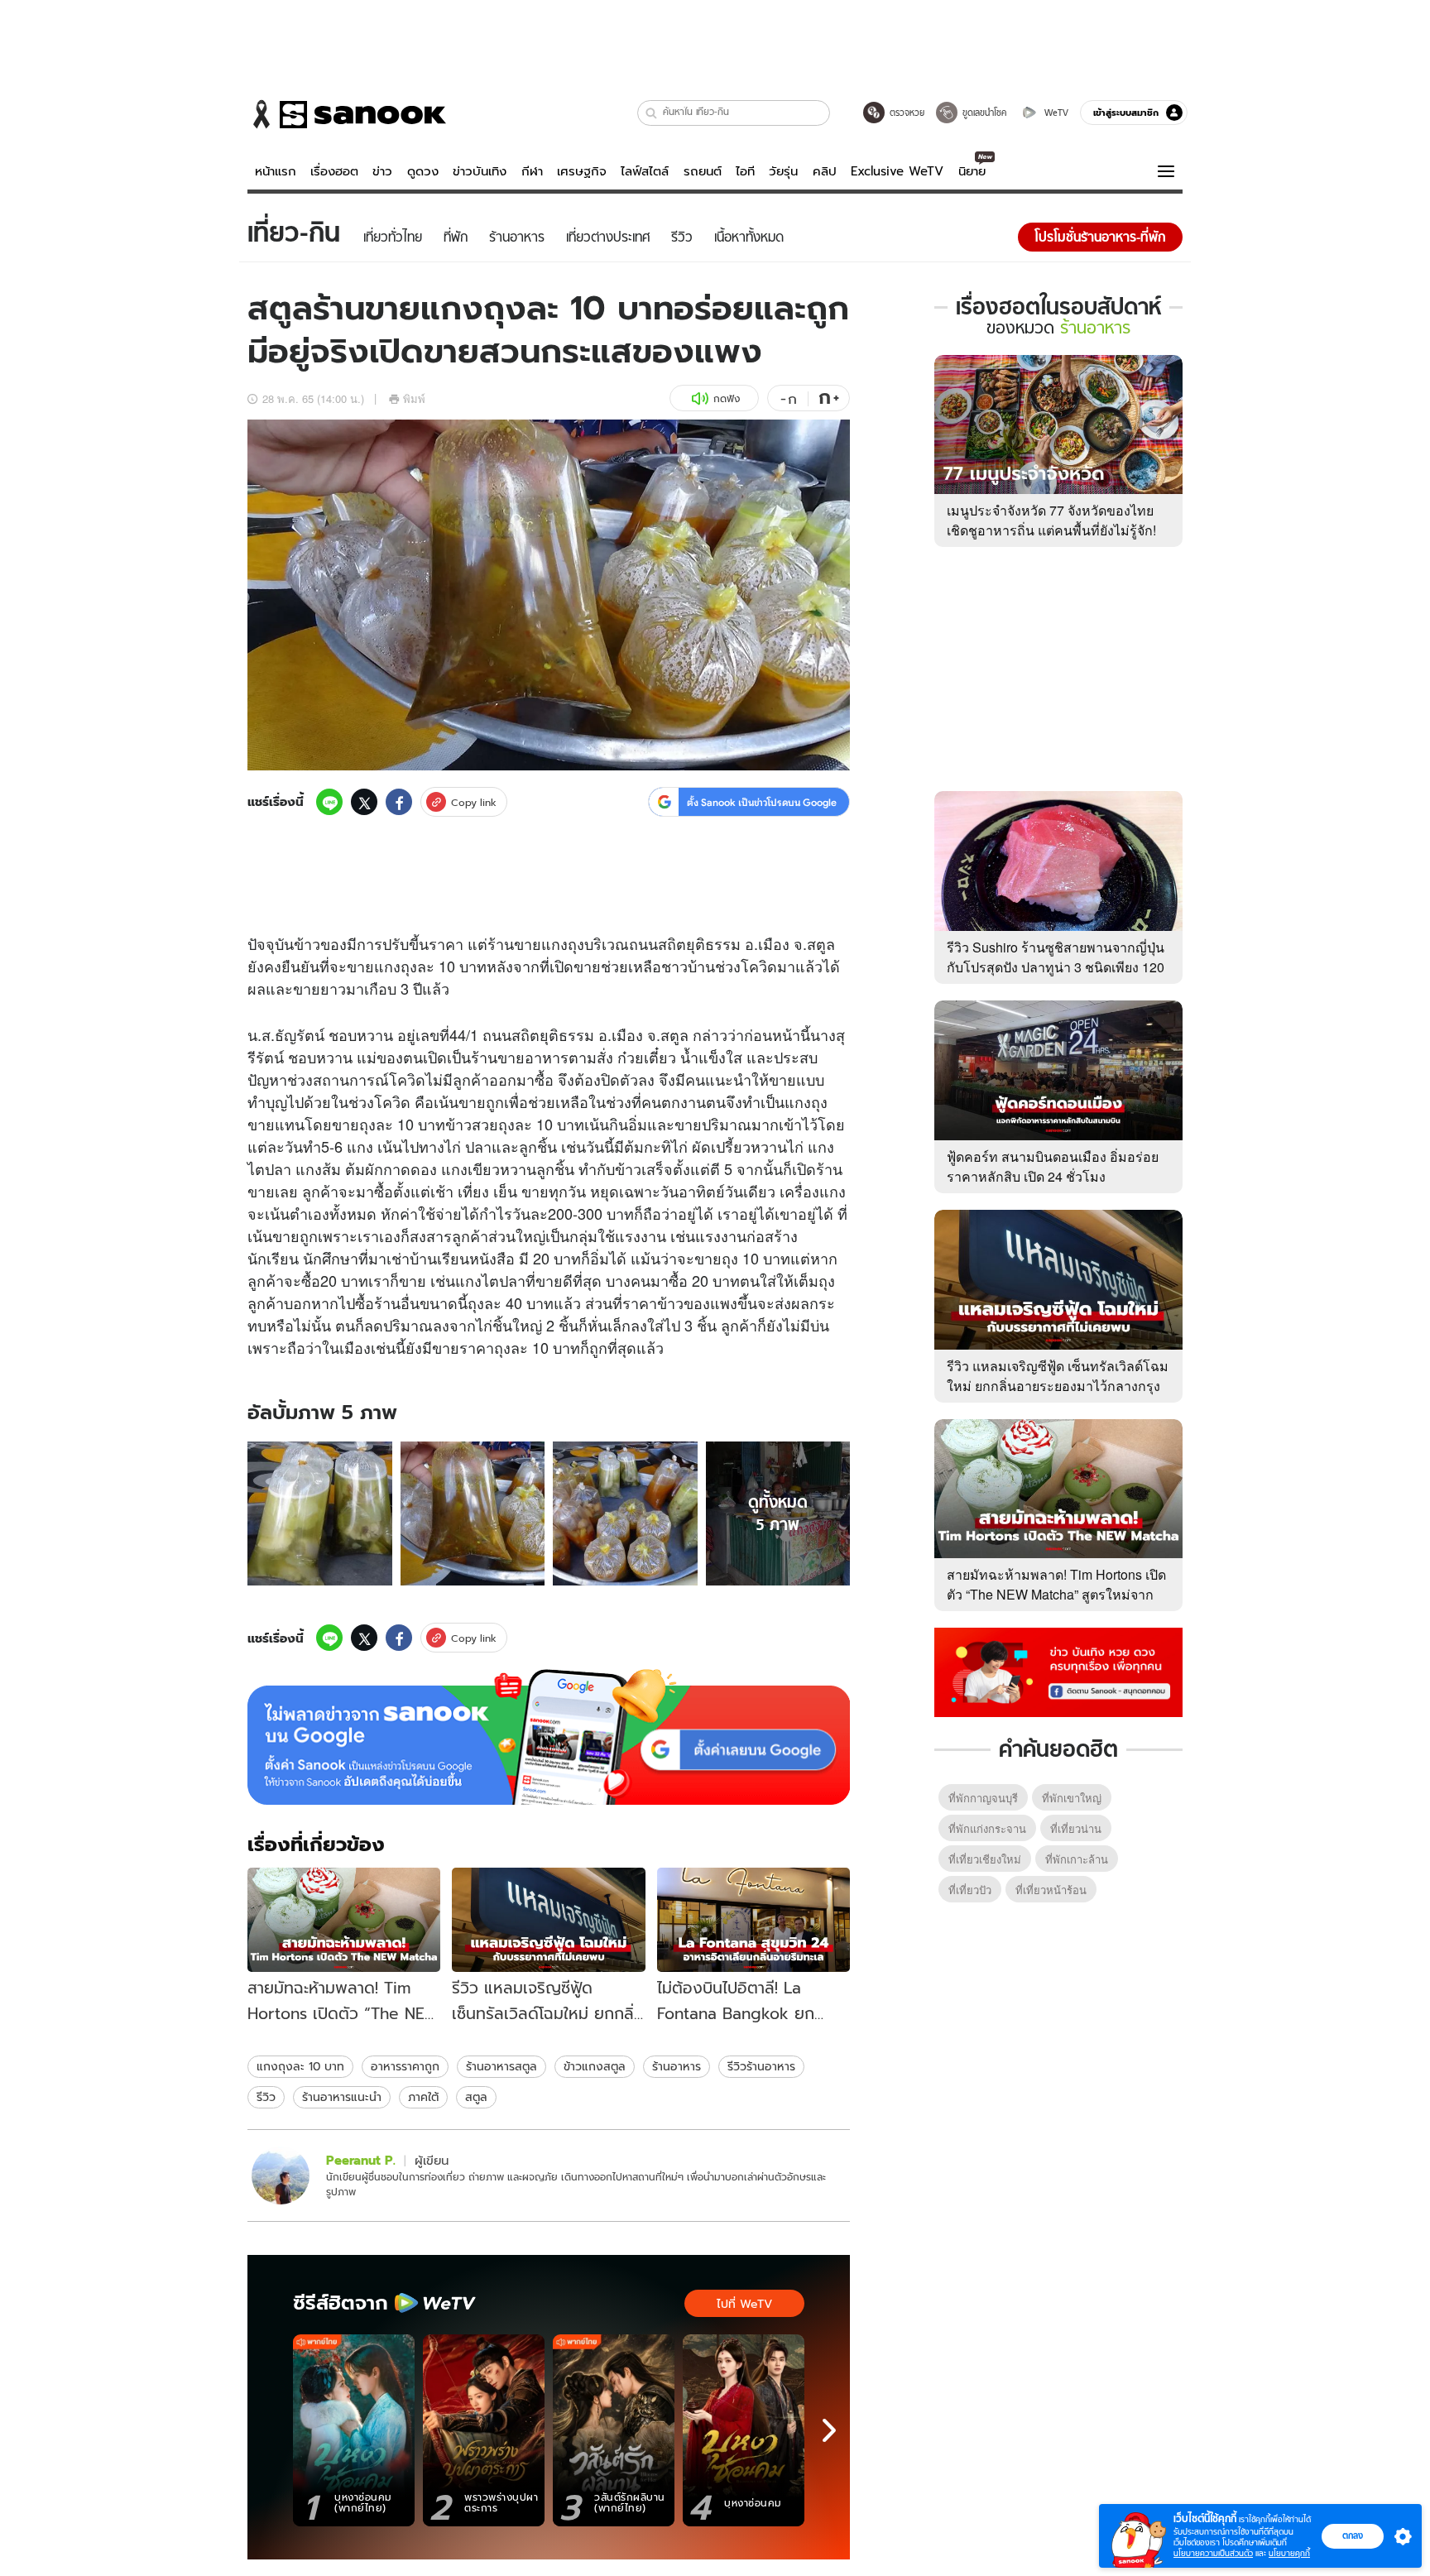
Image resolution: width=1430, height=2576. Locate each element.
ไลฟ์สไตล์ (645, 171)
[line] (329, 802)
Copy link (474, 802)
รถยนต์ (703, 171)
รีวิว (266, 2097)
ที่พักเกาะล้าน (1077, 1859)
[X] (364, 802)
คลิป (825, 171)
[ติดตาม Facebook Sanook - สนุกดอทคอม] (1058, 1671)
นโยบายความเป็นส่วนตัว (1213, 2553)
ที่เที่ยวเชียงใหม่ (985, 1859)
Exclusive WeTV (897, 171)
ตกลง (1353, 2535)
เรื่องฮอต (334, 171)
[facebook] (399, 802)
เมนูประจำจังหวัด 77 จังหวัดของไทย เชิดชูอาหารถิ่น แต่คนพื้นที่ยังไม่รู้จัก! (1051, 520)
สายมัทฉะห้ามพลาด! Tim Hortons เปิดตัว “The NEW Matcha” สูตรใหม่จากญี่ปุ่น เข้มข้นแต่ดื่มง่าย (1056, 1594)
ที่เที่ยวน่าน (1076, 1828)
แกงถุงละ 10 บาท (300, 2066)
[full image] (320, 1514)
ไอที (745, 171)
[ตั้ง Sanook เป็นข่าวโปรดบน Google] (549, 1737)
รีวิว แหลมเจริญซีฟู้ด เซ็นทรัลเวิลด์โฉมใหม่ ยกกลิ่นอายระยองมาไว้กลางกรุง (1058, 1376)
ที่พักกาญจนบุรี (983, 1798)
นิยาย (972, 171)
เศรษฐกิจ (582, 171)
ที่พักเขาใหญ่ (1072, 1798)
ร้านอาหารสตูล (501, 2066)
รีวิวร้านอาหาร (761, 2066)
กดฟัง (727, 398)
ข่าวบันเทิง (480, 171)
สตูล (476, 2097)
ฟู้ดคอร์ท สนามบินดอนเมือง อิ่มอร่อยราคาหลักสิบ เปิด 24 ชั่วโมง (1053, 1166)
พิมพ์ (414, 398)
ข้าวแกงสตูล (595, 2066)
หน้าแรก (276, 171)
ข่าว (382, 171)
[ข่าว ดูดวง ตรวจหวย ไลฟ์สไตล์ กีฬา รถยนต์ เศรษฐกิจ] (347, 114)
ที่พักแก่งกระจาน (987, 1828)
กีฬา (532, 171)
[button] (652, 113)
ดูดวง (423, 171)
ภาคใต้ (423, 2097)
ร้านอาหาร (677, 2066)
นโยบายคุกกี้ (1289, 2553)
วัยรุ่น (783, 171)
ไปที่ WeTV (744, 2304)
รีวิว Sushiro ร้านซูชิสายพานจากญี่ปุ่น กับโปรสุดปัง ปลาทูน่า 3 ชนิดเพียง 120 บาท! (1056, 967)
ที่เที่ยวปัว (970, 1890)
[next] (829, 2430)
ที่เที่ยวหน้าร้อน (1051, 1890)
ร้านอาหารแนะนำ (342, 2097)
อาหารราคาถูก (405, 2066)
